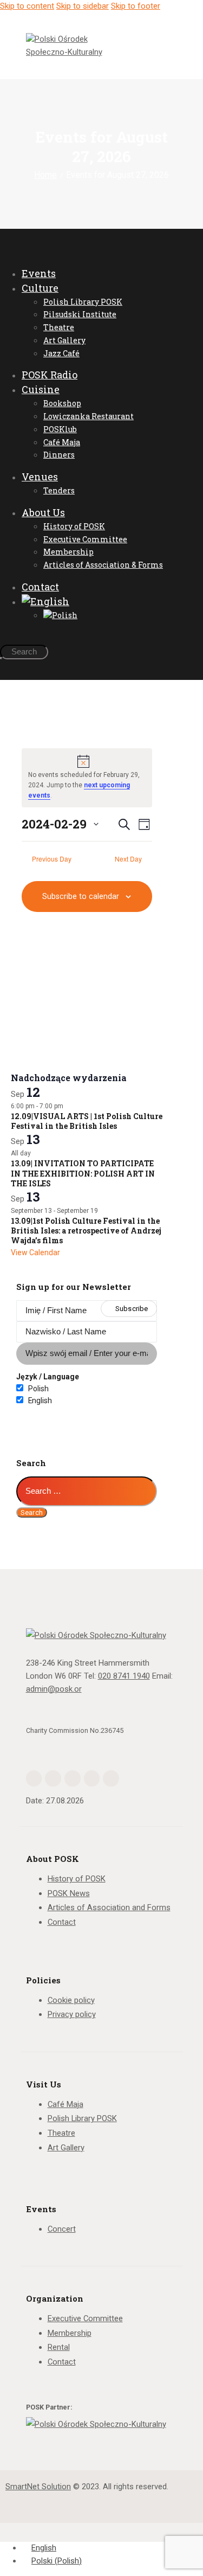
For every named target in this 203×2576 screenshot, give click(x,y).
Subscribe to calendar (81, 896)
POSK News (69, 1893)
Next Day (128, 859)
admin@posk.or (54, 1689)
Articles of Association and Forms (109, 1907)
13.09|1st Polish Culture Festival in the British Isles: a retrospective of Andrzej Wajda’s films (86, 1231)
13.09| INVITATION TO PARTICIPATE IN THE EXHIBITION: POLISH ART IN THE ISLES (83, 1173)
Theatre (61, 2133)
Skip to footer (136, 6)
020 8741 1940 (124, 1676)
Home (45, 175)
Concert (62, 2229)
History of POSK (77, 1879)
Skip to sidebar (83, 6)
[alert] (87, 778)
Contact (62, 1922)
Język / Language (48, 1377)
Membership (70, 2333)
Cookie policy (71, 2000)
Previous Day (52, 859)
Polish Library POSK (82, 2118)
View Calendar (35, 1252)
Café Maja (66, 2104)
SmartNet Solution (38, 2487)
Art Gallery (66, 2148)
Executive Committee (85, 2318)
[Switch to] (97, 602)
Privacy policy (72, 2014)
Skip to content (27, 6)
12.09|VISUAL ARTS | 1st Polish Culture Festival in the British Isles (87, 1121)
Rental (59, 2347)
